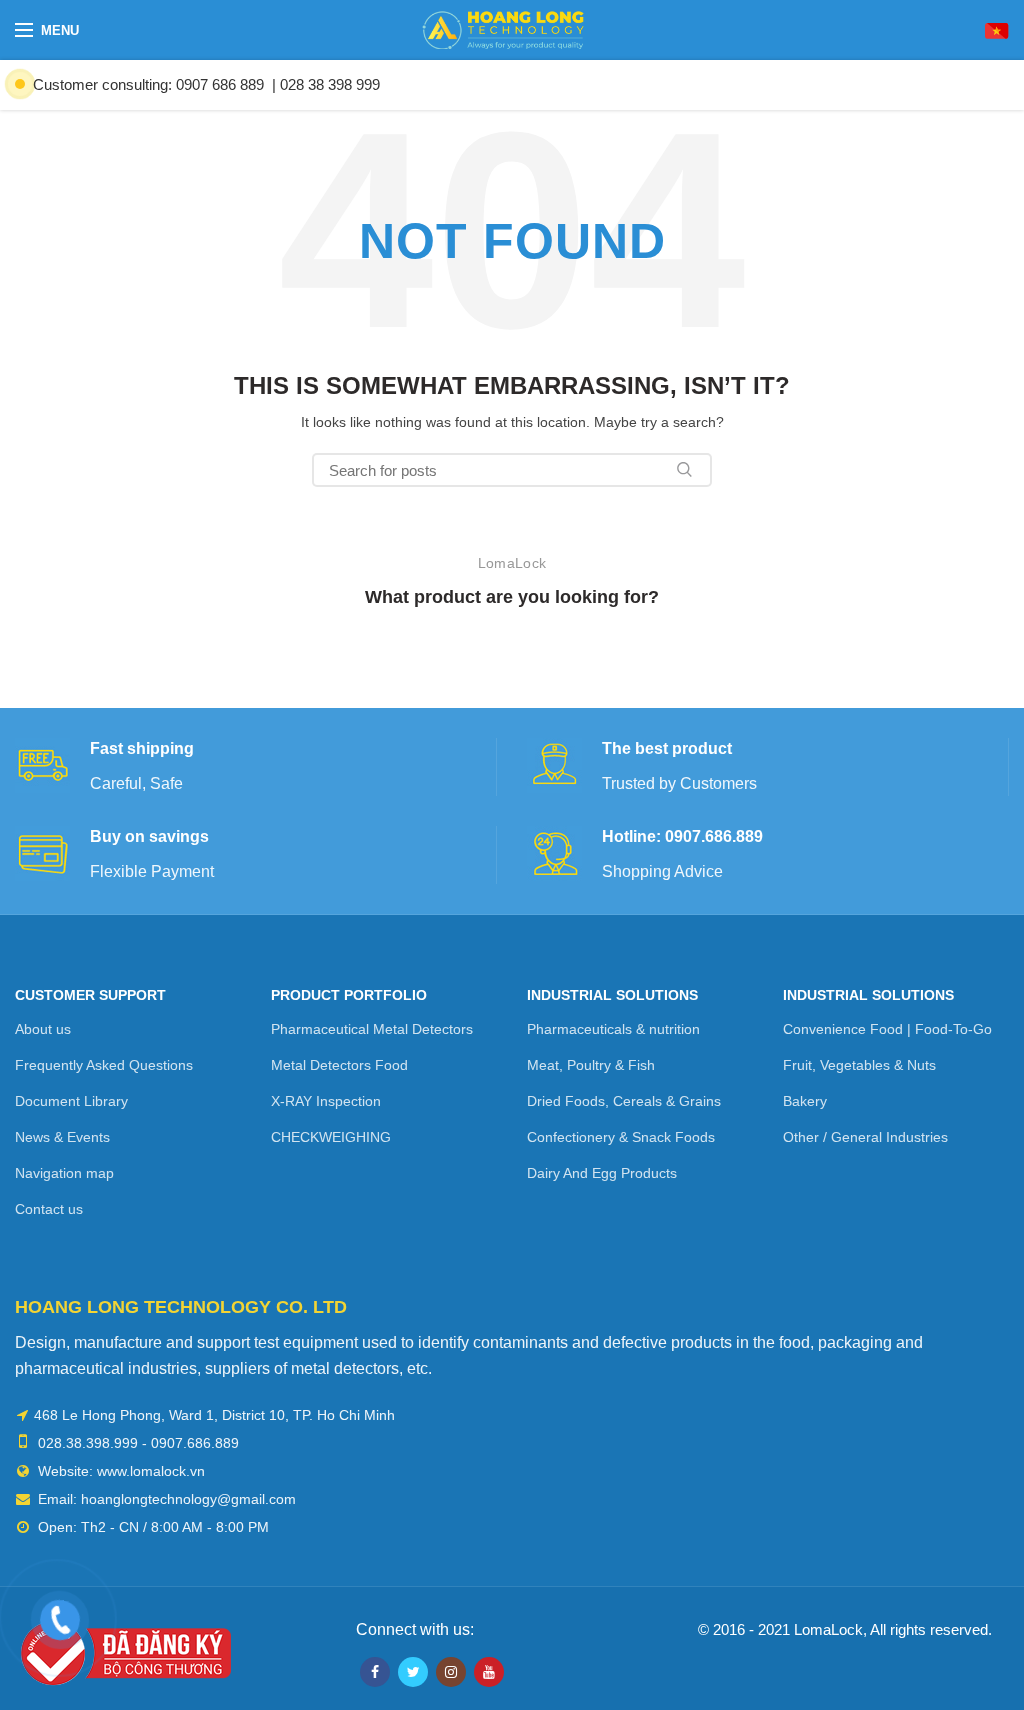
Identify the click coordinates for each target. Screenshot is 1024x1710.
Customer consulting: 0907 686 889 (148, 84)
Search (685, 470)
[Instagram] (451, 1672)
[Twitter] (413, 1672)
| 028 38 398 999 (326, 84)
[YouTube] (489, 1672)
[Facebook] (375, 1672)
